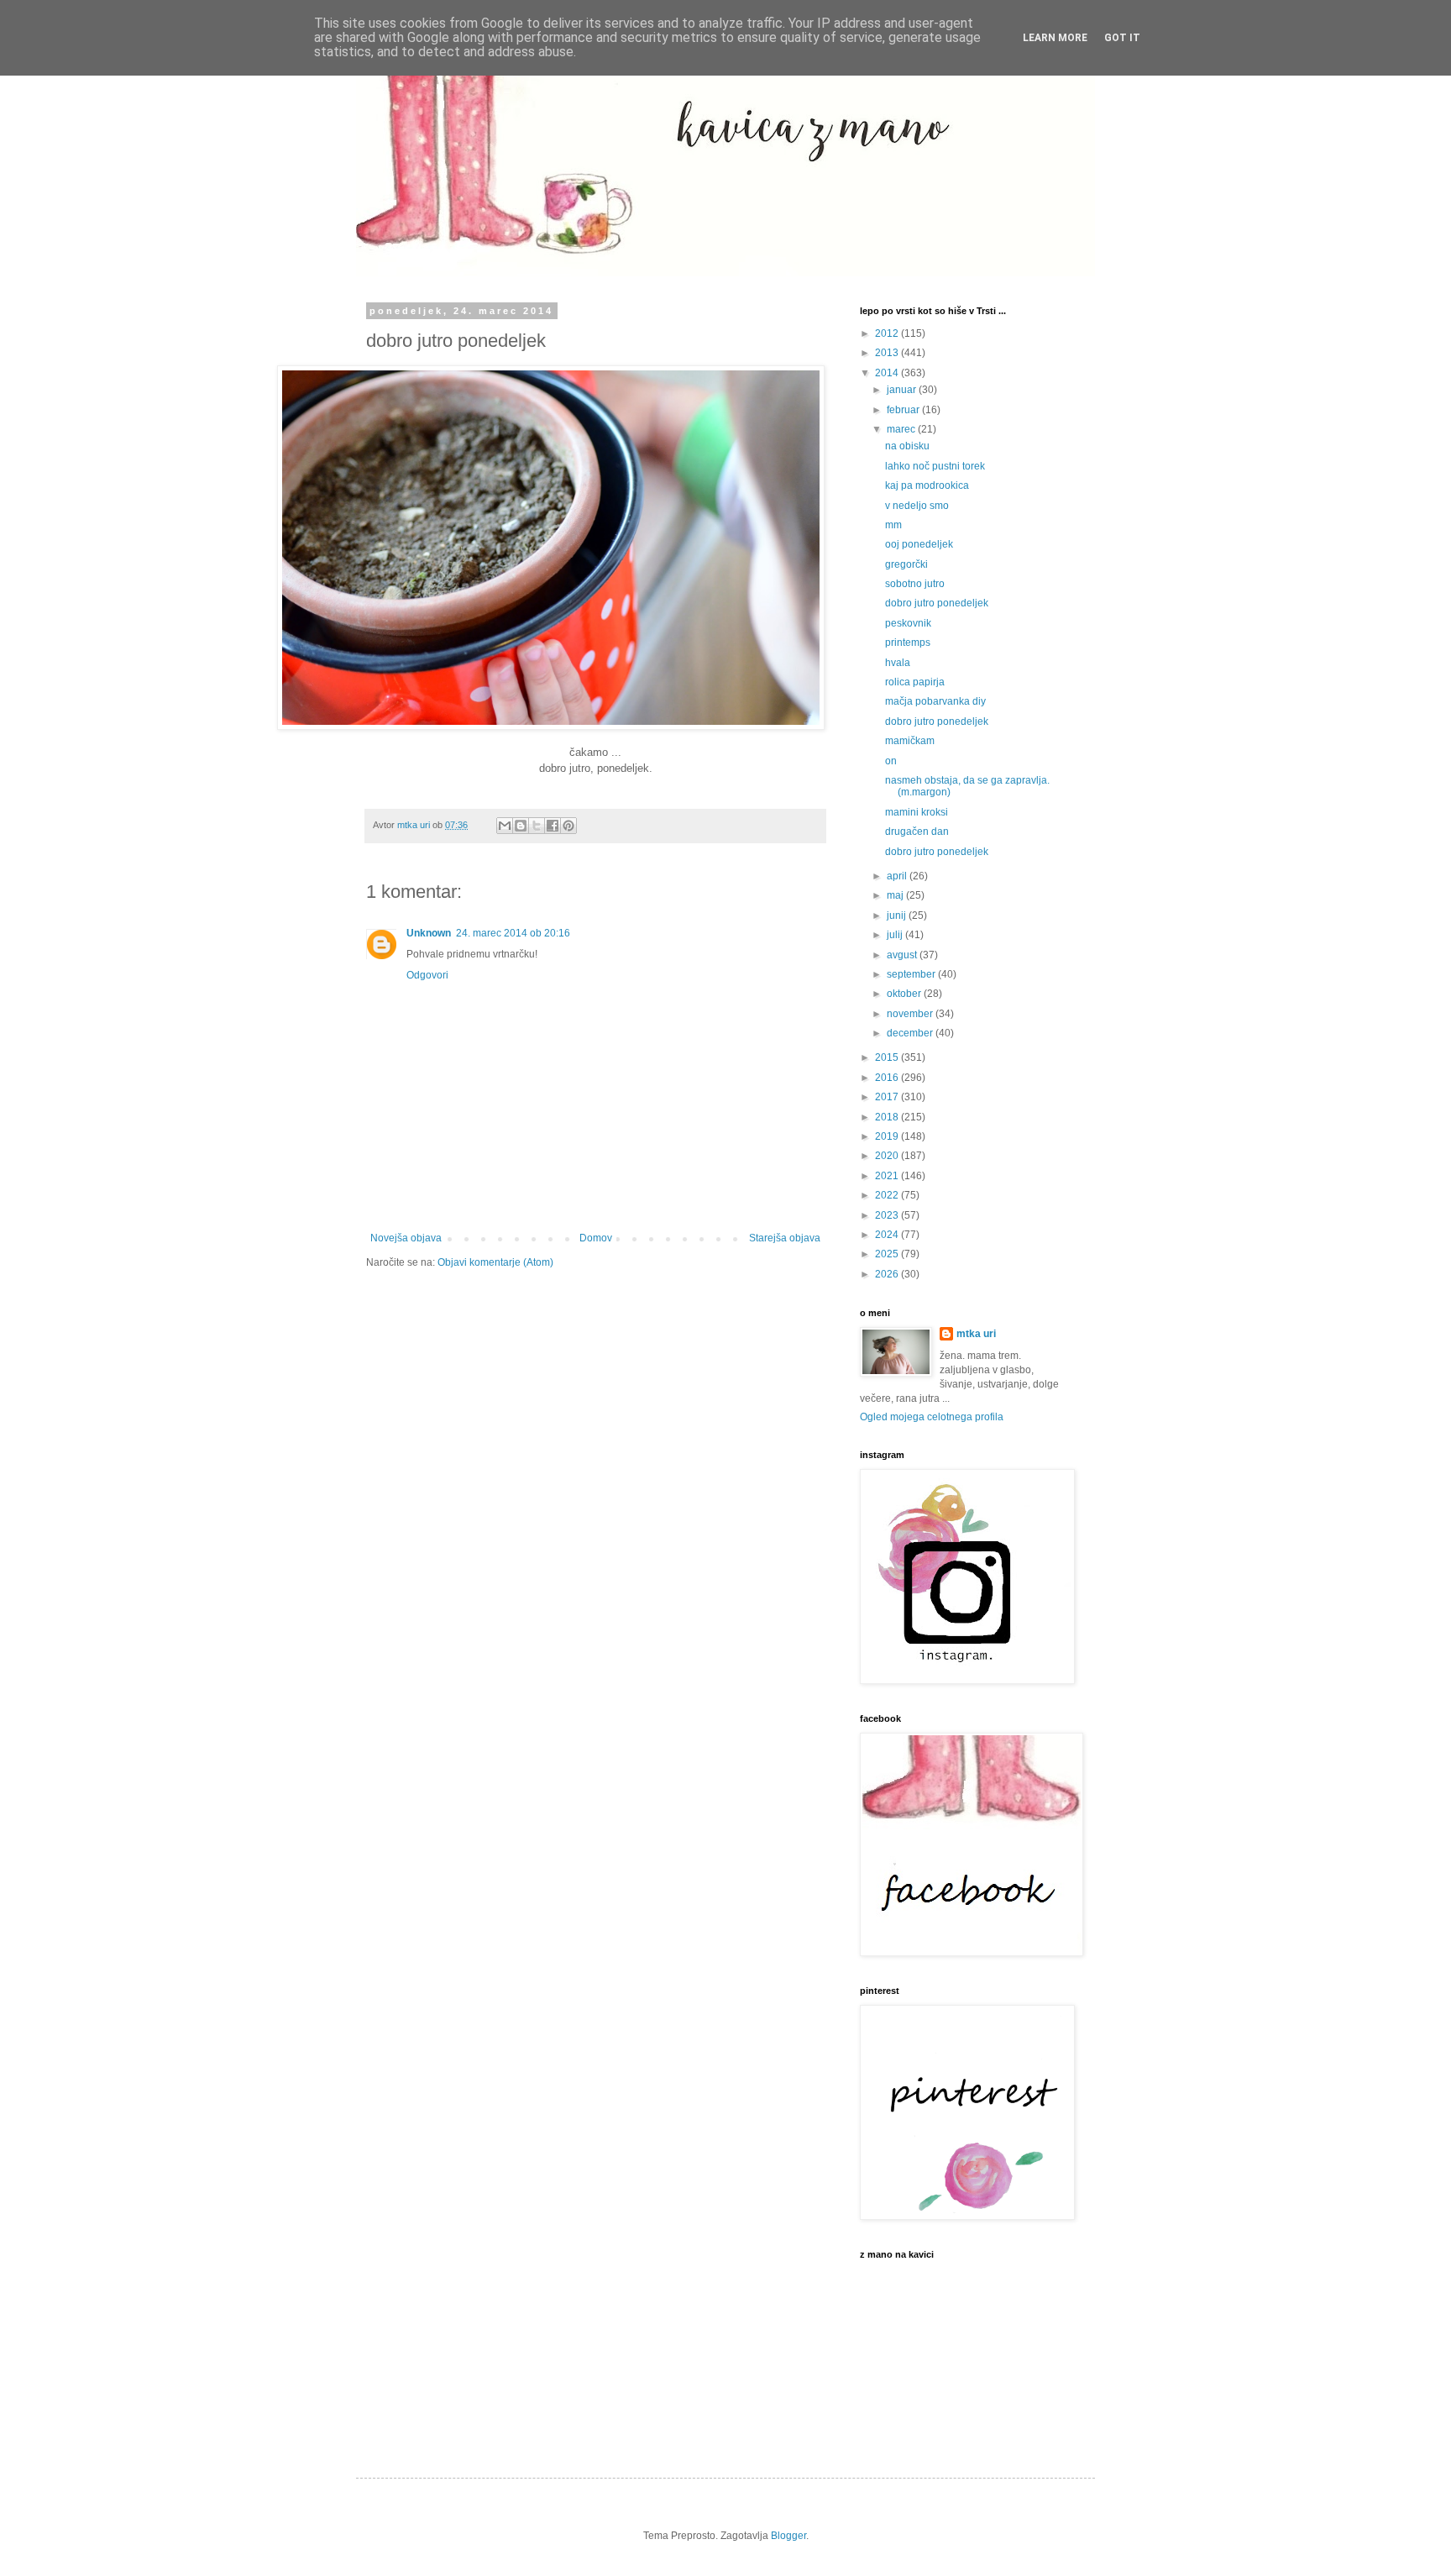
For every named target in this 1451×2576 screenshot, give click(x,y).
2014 (888, 373)
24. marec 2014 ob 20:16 (513, 933)
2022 (888, 1195)
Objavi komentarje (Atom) (495, 1262)
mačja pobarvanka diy (935, 701)
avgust (903, 955)
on (891, 761)
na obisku (907, 446)
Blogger (788, 2536)
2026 (888, 1274)
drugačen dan (917, 832)
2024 (888, 1235)
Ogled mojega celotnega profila (932, 1417)
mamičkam (910, 741)
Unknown (429, 933)
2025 (888, 1254)
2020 (888, 1156)
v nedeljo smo (917, 506)
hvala (898, 663)
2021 (888, 1176)
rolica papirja (915, 682)
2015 (888, 1057)
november (911, 1014)
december (911, 1033)
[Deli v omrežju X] (537, 826)
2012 (888, 333)
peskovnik (908, 623)
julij (896, 935)
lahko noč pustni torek (935, 466)
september (912, 974)
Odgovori (427, 975)
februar (904, 410)
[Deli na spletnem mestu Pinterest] (568, 826)
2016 (888, 1078)
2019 (888, 1136)
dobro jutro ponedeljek (937, 603)
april (898, 876)
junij (898, 916)
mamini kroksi (917, 812)
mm (893, 525)
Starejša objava (785, 1238)
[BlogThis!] (521, 826)
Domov (596, 1238)
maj (896, 895)
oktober (905, 994)
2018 (888, 1117)
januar (903, 390)
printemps (908, 643)
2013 (888, 353)
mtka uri (976, 1334)
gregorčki (906, 564)
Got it (1122, 38)
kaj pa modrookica (927, 485)
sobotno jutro (915, 584)
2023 (888, 1215)
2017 (888, 1097)
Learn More (1055, 38)
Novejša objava (406, 1238)
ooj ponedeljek (919, 544)
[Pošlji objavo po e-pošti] (505, 826)
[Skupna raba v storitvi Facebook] (553, 826)
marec (902, 429)
